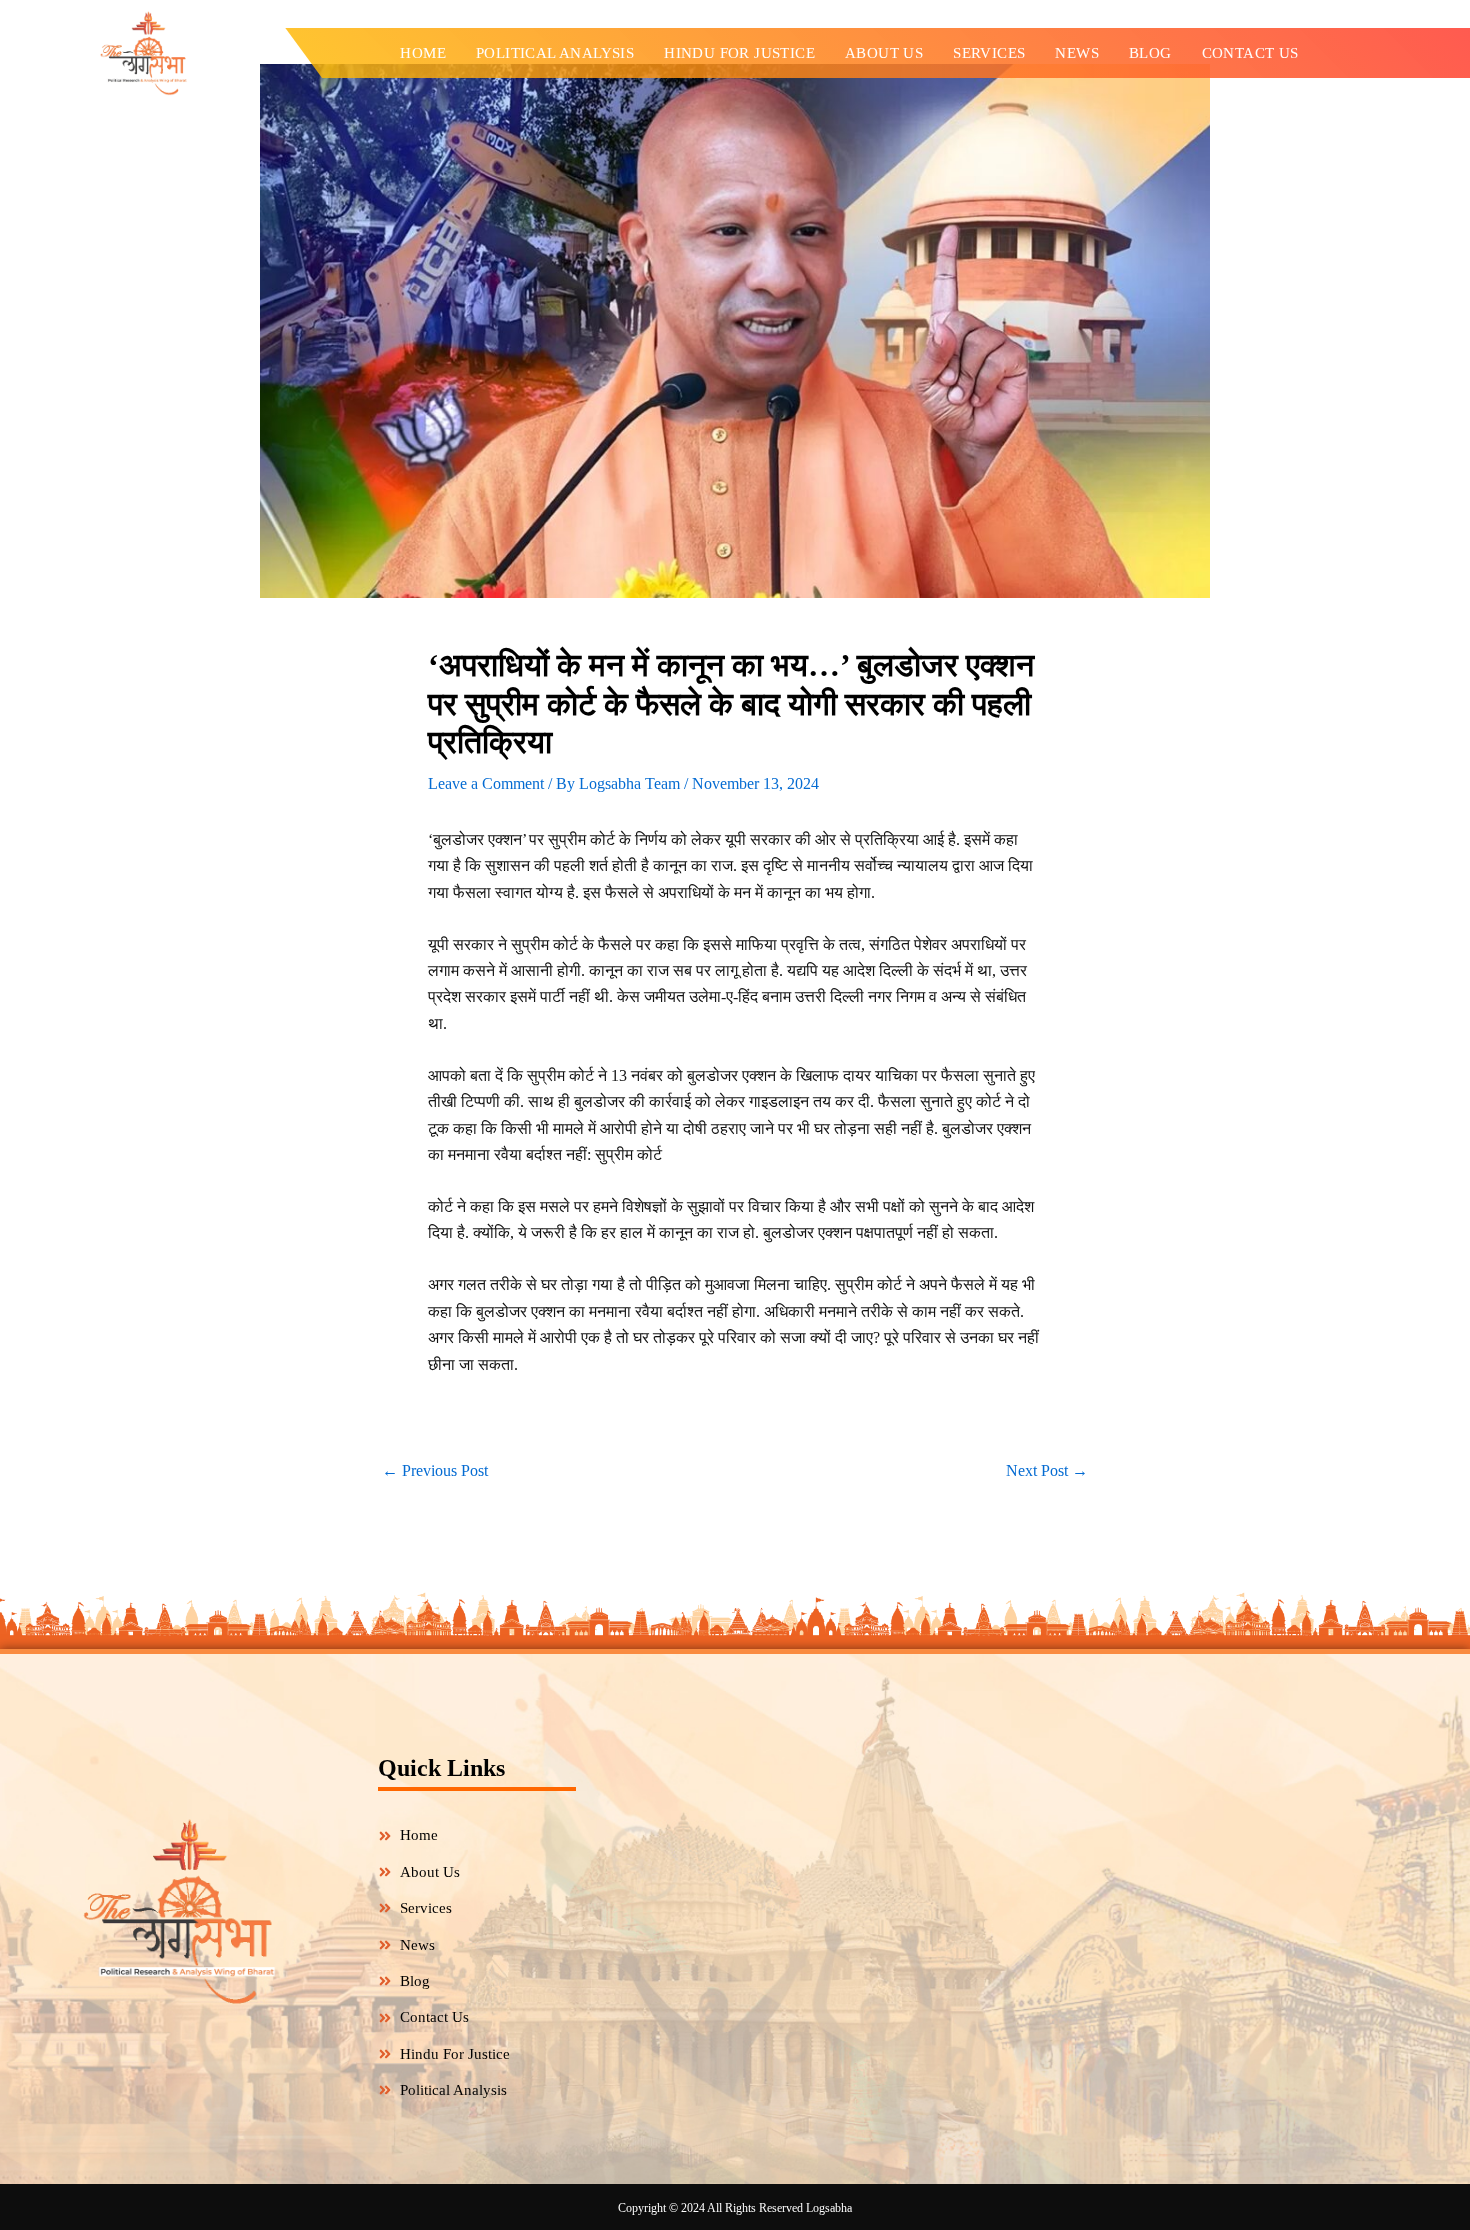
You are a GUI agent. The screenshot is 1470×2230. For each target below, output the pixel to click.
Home (423, 53)
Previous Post (435, 1471)
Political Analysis (555, 53)
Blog (1150, 53)
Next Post (1047, 1471)
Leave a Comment (486, 783)
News (1077, 53)
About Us (884, 53)
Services (989, 53)
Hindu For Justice (739, 53)
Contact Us (1250, 53)
